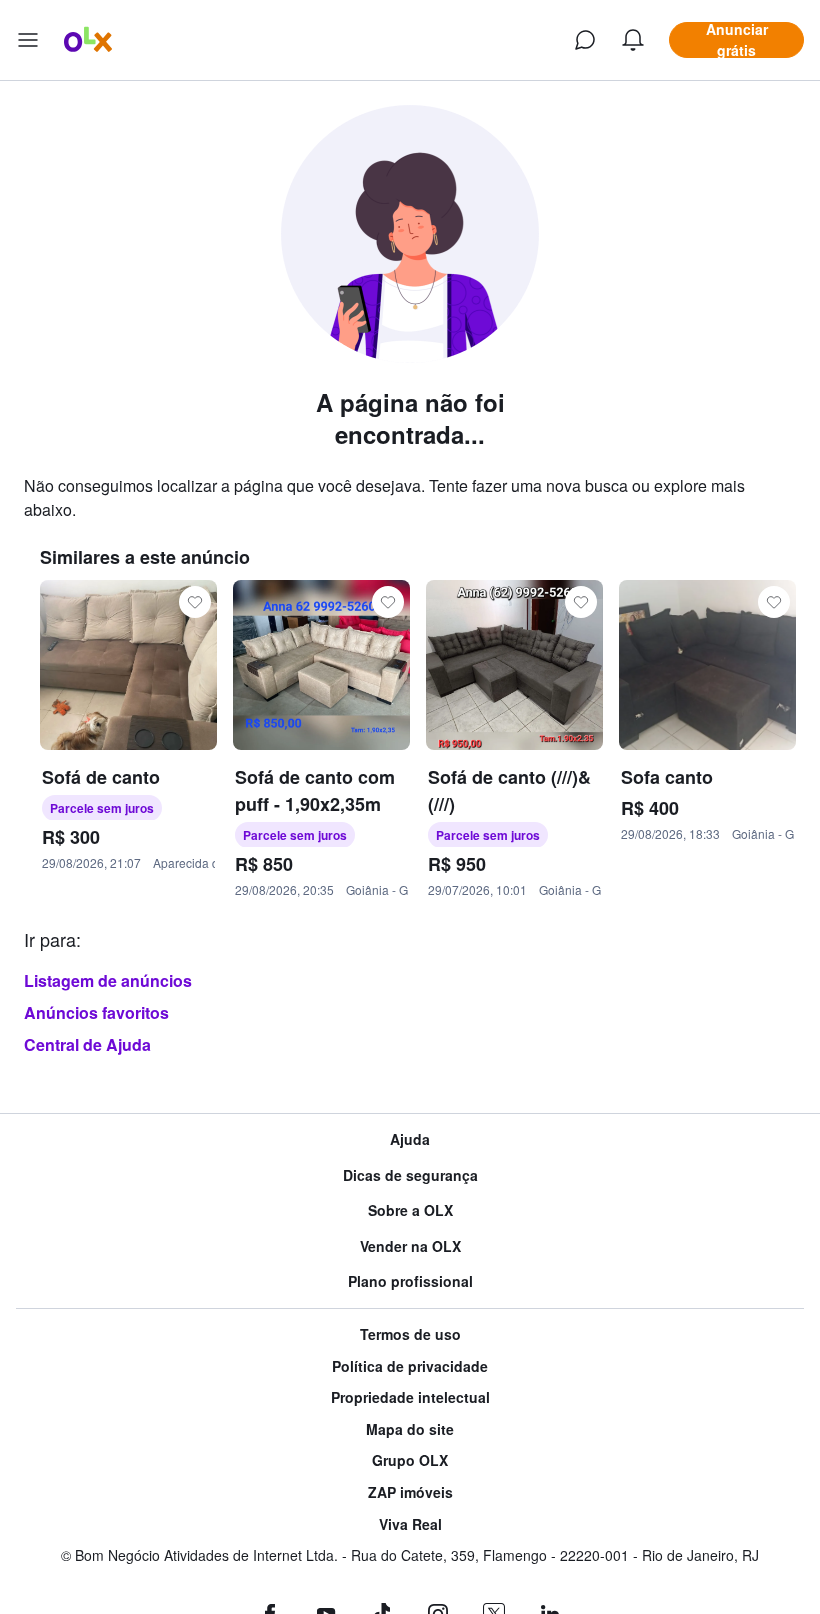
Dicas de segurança (410, 1175)
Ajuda (410, 1139)
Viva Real (410, 1524)
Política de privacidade (410, 1366)
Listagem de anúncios (108, 980)
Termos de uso (410, 1334)
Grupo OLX (410, 1460)
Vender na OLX (410, 1246)
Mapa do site (410, 1429)
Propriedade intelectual (410, 1397)
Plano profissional (410, 1281)
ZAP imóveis (410, 1492)
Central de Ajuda (87, 1044)
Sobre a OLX (410, 1210)
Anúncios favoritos (96, 1012)
